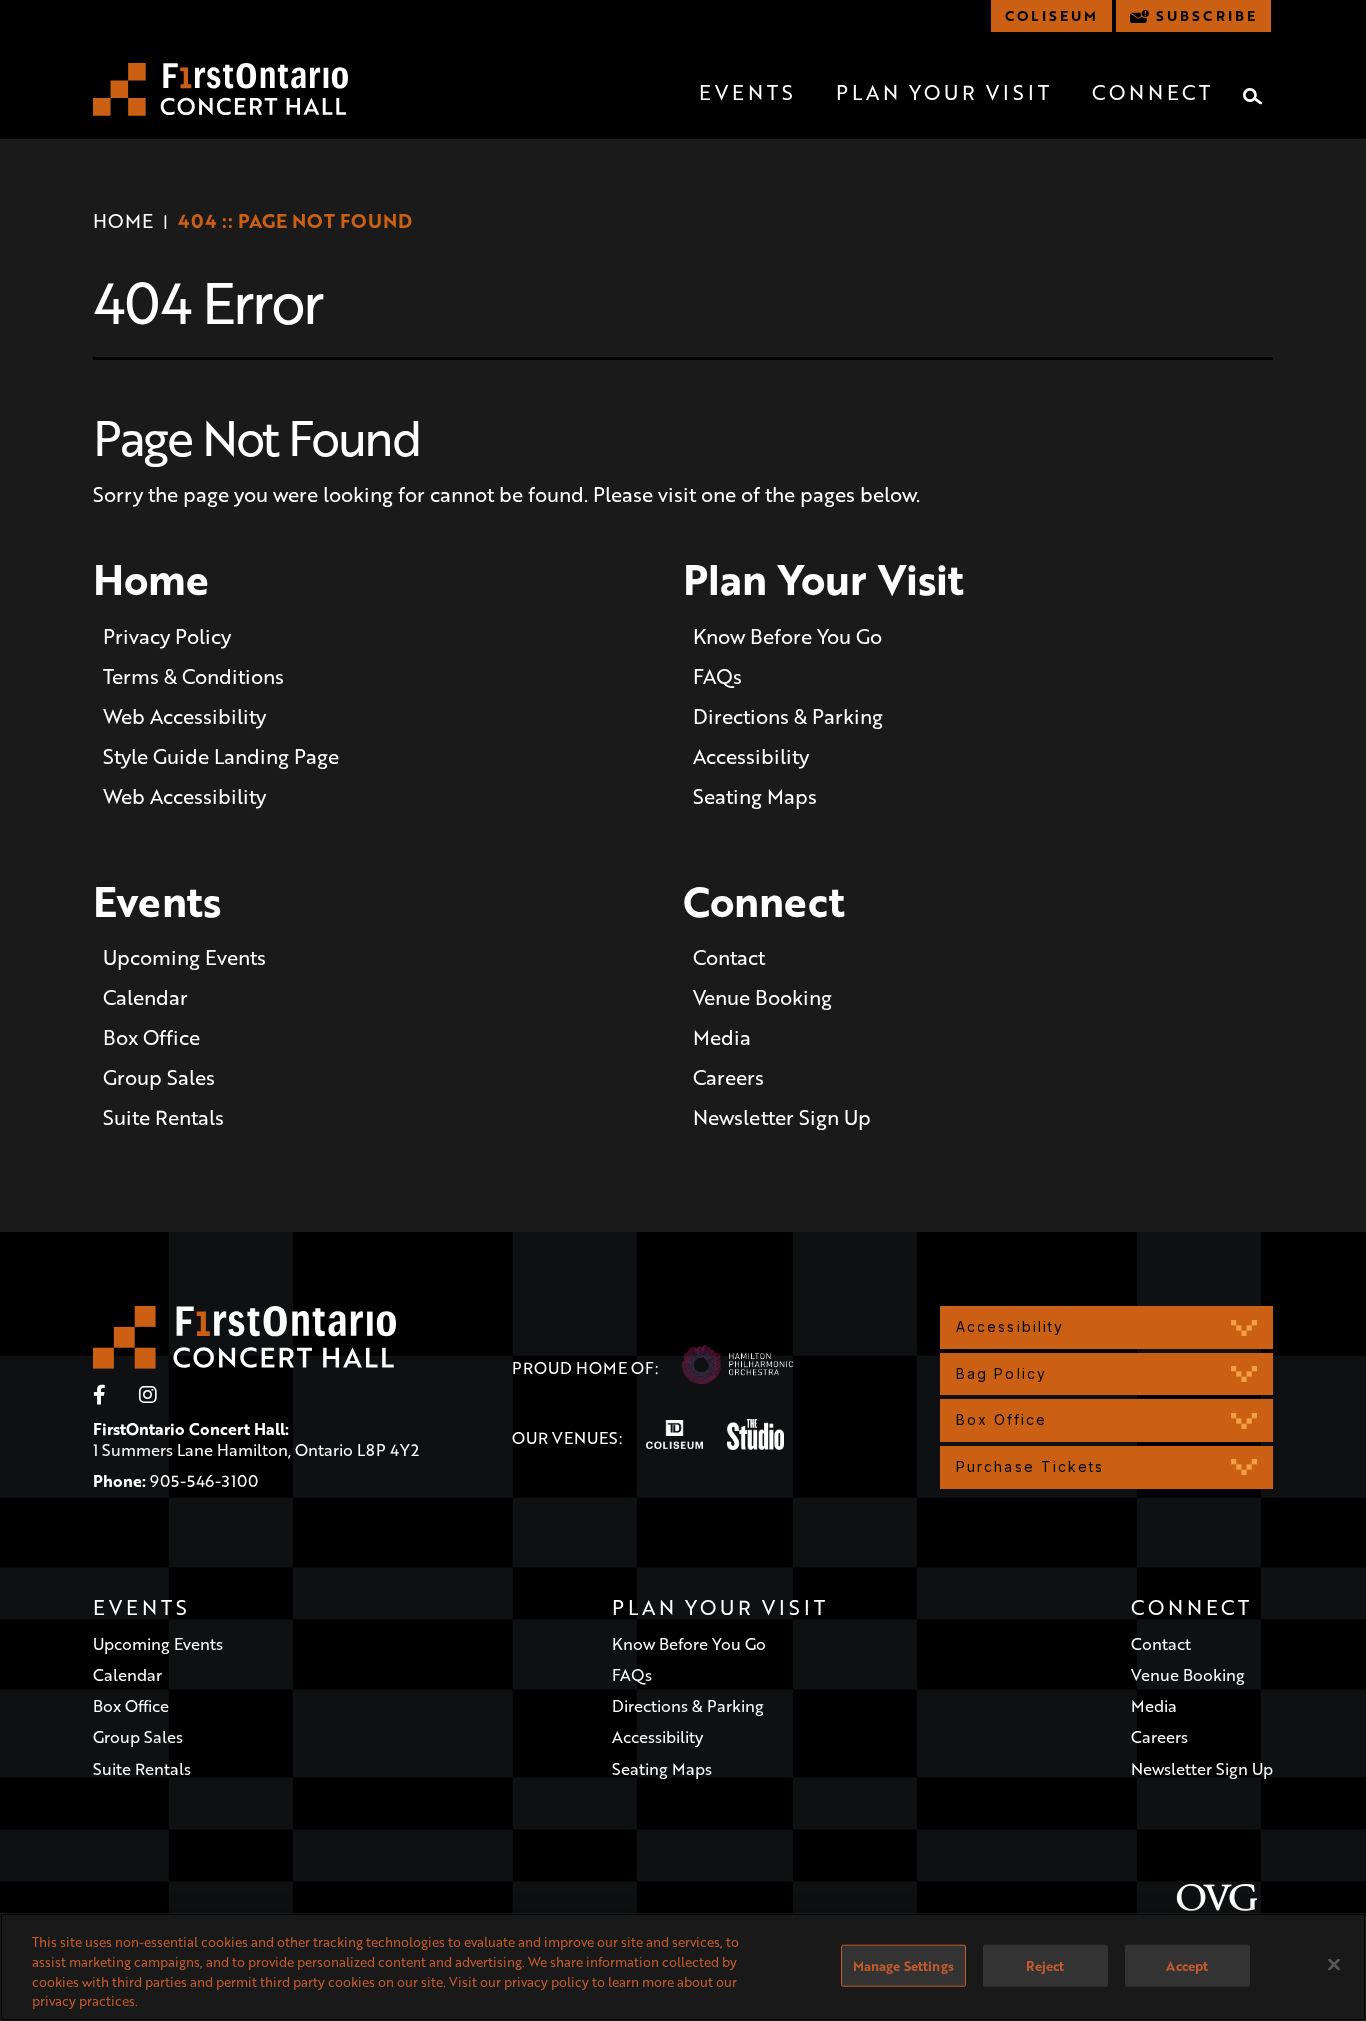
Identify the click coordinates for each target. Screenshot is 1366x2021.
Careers (728, 1077)
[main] (683, 691)
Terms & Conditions (193, 676)
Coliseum (1051, 15)
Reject (1045, 1965)
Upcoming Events (184, 957)
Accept (1187, 1965)
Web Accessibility (184, 716)
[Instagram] (148, 1395)
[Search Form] (1253, 96)
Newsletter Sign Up (782, 1117)
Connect (1152, 92)
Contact (729, 957)
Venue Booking (762, 997)
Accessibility (751, 756)
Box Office (151, 1037)
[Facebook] (99, 1395)
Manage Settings (903, 1965)
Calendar (145, 997)
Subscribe (1206, 15)
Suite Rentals (163, 1117)
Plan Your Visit (944, 92)
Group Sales (159, 1077)
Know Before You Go (787, 636)
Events (747, 92)
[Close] (1334, 1964)
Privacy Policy (167, 636)
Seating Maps (755, 796)
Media (722, 1037)
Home (123, 220)
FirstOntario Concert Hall (220, 89)
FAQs (717, 676)
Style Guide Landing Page (221, 756)
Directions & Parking (788, 716)
